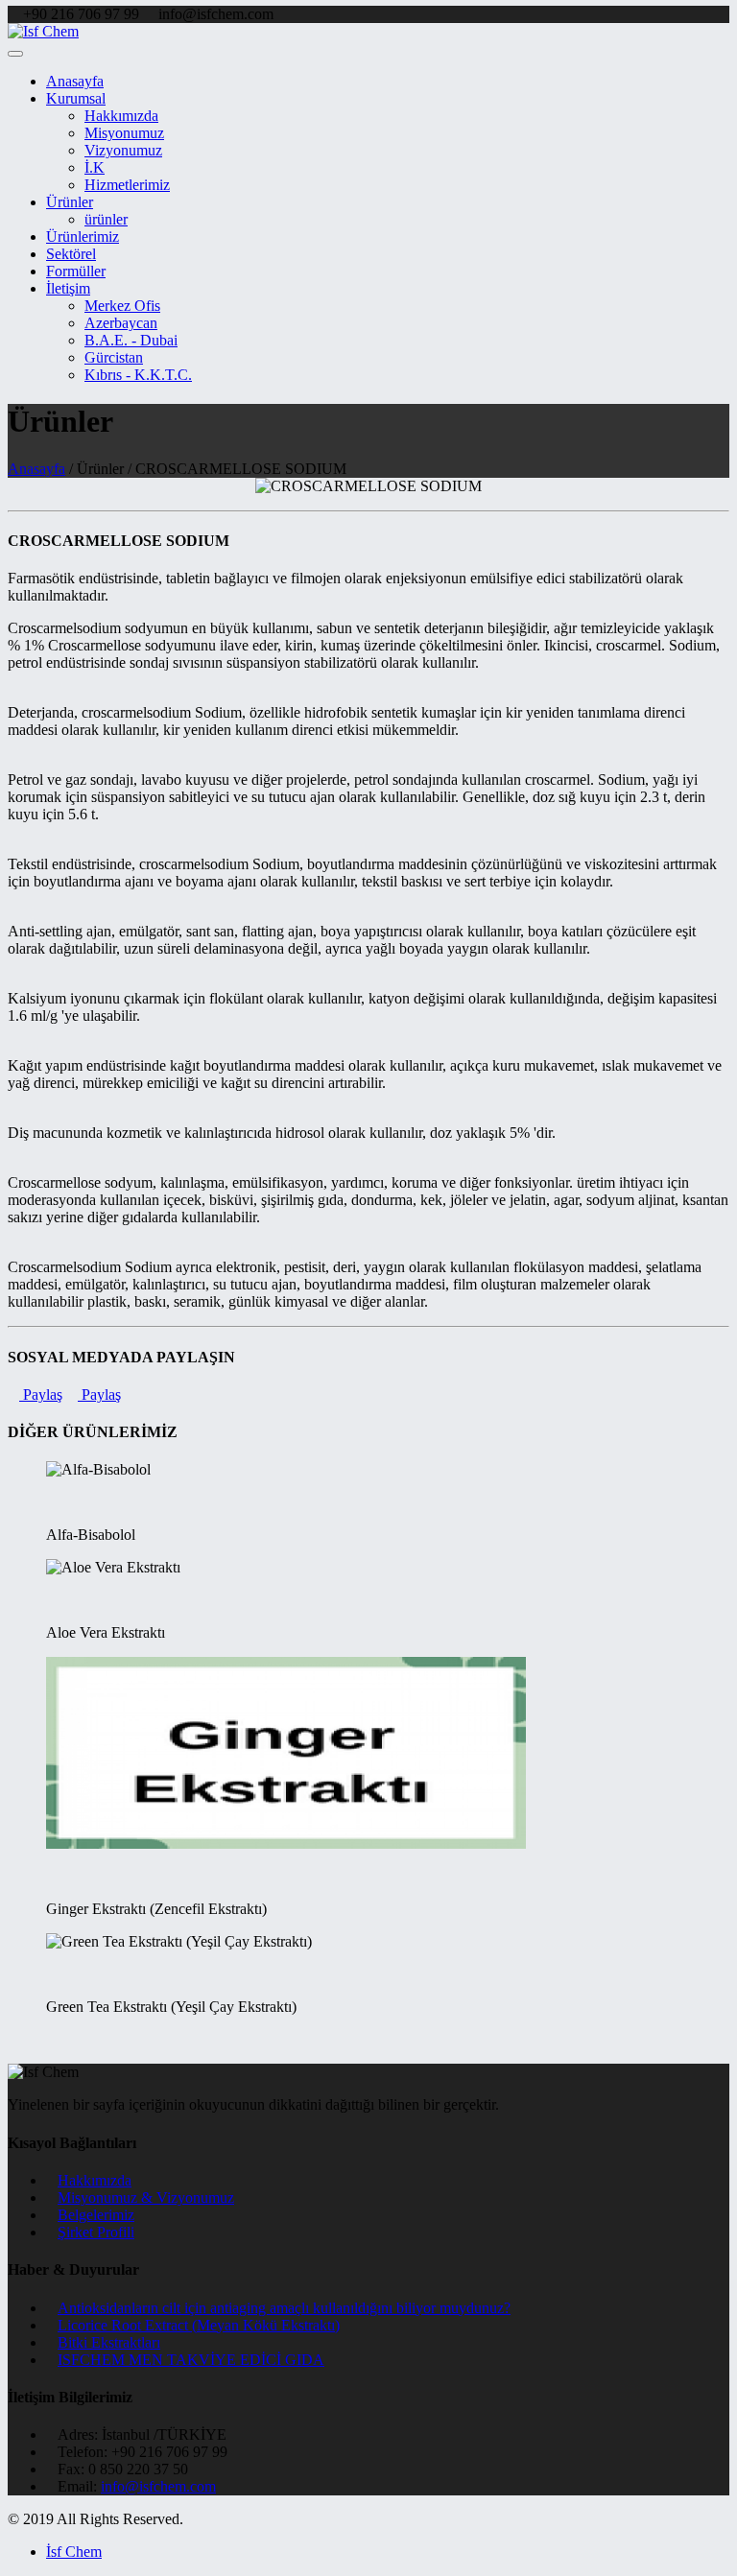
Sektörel (71, 254)
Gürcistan (114, 357)
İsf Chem (74, 2552)
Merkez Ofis (122, 306)
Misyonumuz (124, 133)
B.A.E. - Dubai (131, 340)
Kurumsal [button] (76, 98)
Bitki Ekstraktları (109, 2342)
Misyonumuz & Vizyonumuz (146, 2198)
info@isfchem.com (158, 2486)
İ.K (95, 167)
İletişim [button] (68, 288)
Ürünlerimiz (83, 236)
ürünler (106, 219)
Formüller (76, 271)
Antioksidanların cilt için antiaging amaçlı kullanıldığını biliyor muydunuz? (284, 2308)
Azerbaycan (121, 323)
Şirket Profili (96, 2232)
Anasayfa (75, 81)
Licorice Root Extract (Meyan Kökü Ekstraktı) (199, 2325)
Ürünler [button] (70, 202)
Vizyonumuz (123, 150)
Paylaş (41, 1394)
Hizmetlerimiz (127, 185)
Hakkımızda (121, 116)
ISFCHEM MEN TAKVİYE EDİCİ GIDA (191, 2360)
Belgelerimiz (96, 2215)
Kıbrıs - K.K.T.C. (138, 375)
